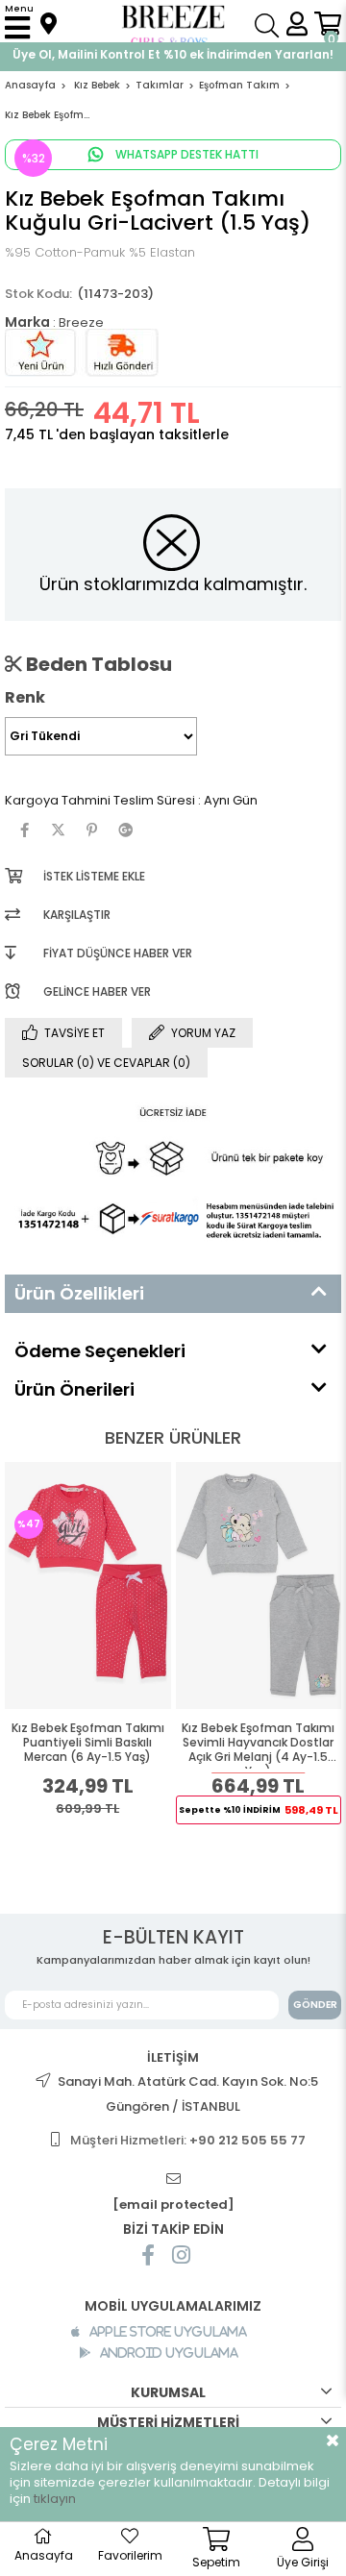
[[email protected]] (173, 2180)
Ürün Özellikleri (79, 1293)
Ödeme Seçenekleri (100, 1351)
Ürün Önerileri (74, 1389)
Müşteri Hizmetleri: (188, 2140)
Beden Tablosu (97, 664)
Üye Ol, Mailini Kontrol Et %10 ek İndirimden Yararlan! (173, 54)
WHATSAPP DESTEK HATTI (185, 154)
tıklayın (55, 2499)
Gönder (315, 2005)
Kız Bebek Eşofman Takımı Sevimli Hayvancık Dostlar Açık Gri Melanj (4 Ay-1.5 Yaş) (258, 1745)
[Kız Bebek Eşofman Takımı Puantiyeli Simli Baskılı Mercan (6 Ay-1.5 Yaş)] (88, 1585)
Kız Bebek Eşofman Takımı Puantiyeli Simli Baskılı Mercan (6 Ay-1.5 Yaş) (88, 1743)
